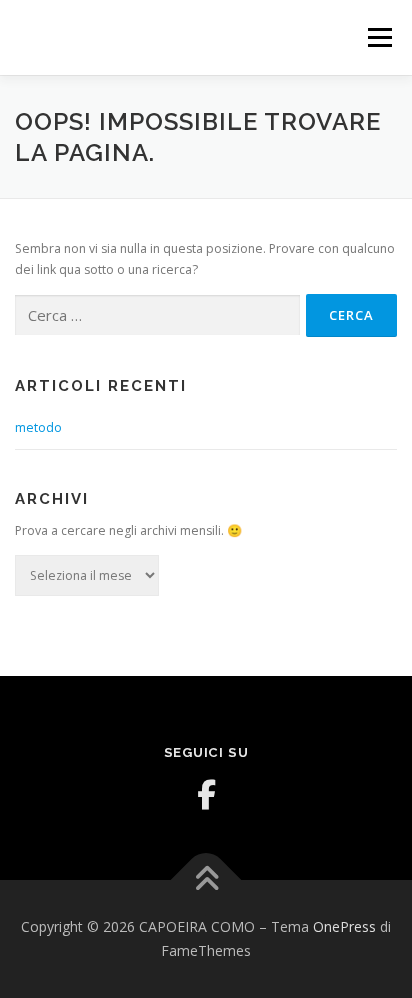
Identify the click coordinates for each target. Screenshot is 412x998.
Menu (378, 37)
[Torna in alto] (206, 880)
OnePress (344, 926)
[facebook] (206, 795)
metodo (38, 427)
